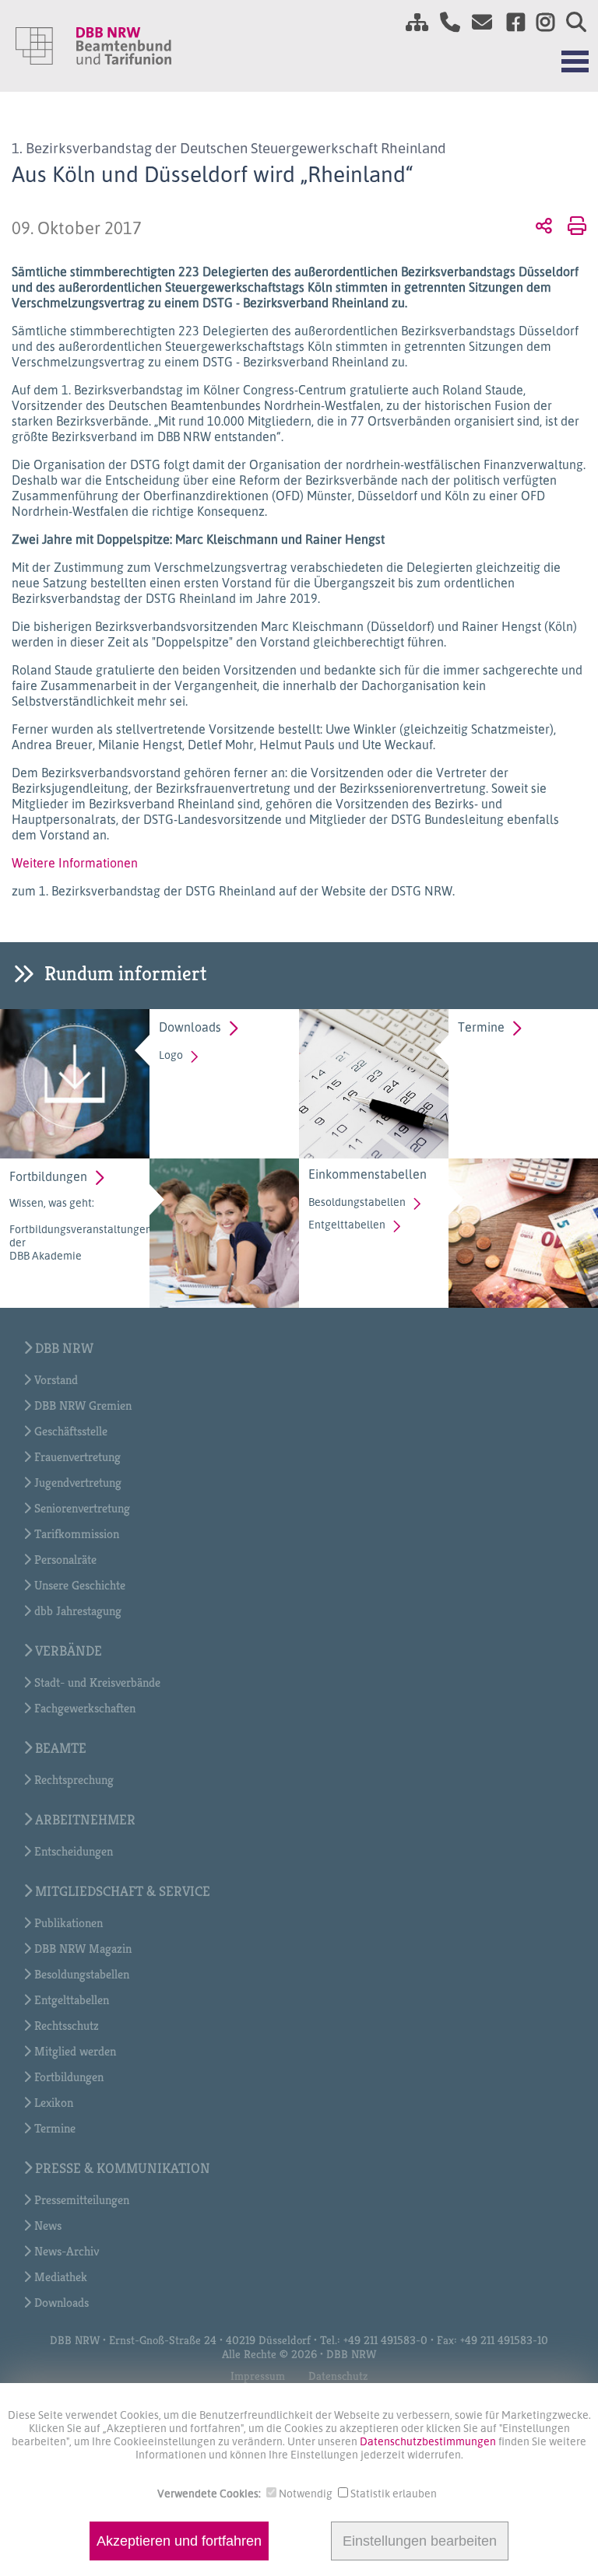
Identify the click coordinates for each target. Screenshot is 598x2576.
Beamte (61, 1748)
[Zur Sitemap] (411, 22)
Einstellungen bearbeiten (420, 2541)
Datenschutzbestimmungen (429, 2441)
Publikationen (69, 1923)
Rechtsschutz (67, 2026)
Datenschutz (338, 2376)
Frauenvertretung (77, 1457)
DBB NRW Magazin (83, 1949)
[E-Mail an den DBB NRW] (478, 22)
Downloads (190, 1027)
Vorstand (56, 1380)
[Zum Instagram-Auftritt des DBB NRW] (540, 22)
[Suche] (570, 22)
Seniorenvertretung (82, 1508)
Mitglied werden (75, 2051)
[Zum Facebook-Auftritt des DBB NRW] (510, 22)
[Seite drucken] (574, 225)
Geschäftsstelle (71, 1431)
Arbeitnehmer (85, 1819)
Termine (481, 1027)
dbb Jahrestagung (78, 1611)
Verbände (69, 1651)
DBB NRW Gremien (83, 1405)
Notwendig (306, 2493)
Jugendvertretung (78, 1483)
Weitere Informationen (75, 863)
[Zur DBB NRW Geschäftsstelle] (444, 22)
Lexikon (54, 2103)
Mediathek (61, 2277)
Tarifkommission (77, 1534)
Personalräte (65, 1560)
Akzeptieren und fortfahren (179, 2541)
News (48, 2226)
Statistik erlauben (394, 2493)
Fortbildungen (48, 1176)
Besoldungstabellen (357, 1202)
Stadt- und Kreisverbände (97, 1682)
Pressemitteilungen (82, 2200)
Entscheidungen (74, 1851)
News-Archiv (67, 2251)
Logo (171, 1055)
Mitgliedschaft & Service (123, 1891)
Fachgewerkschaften (85, 1708)
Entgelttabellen (347, 1224)
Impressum (258, 2376)
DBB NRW (64, 1348)
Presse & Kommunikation (123, 2168)
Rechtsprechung (74, 1780)
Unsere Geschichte (80, 1585)
